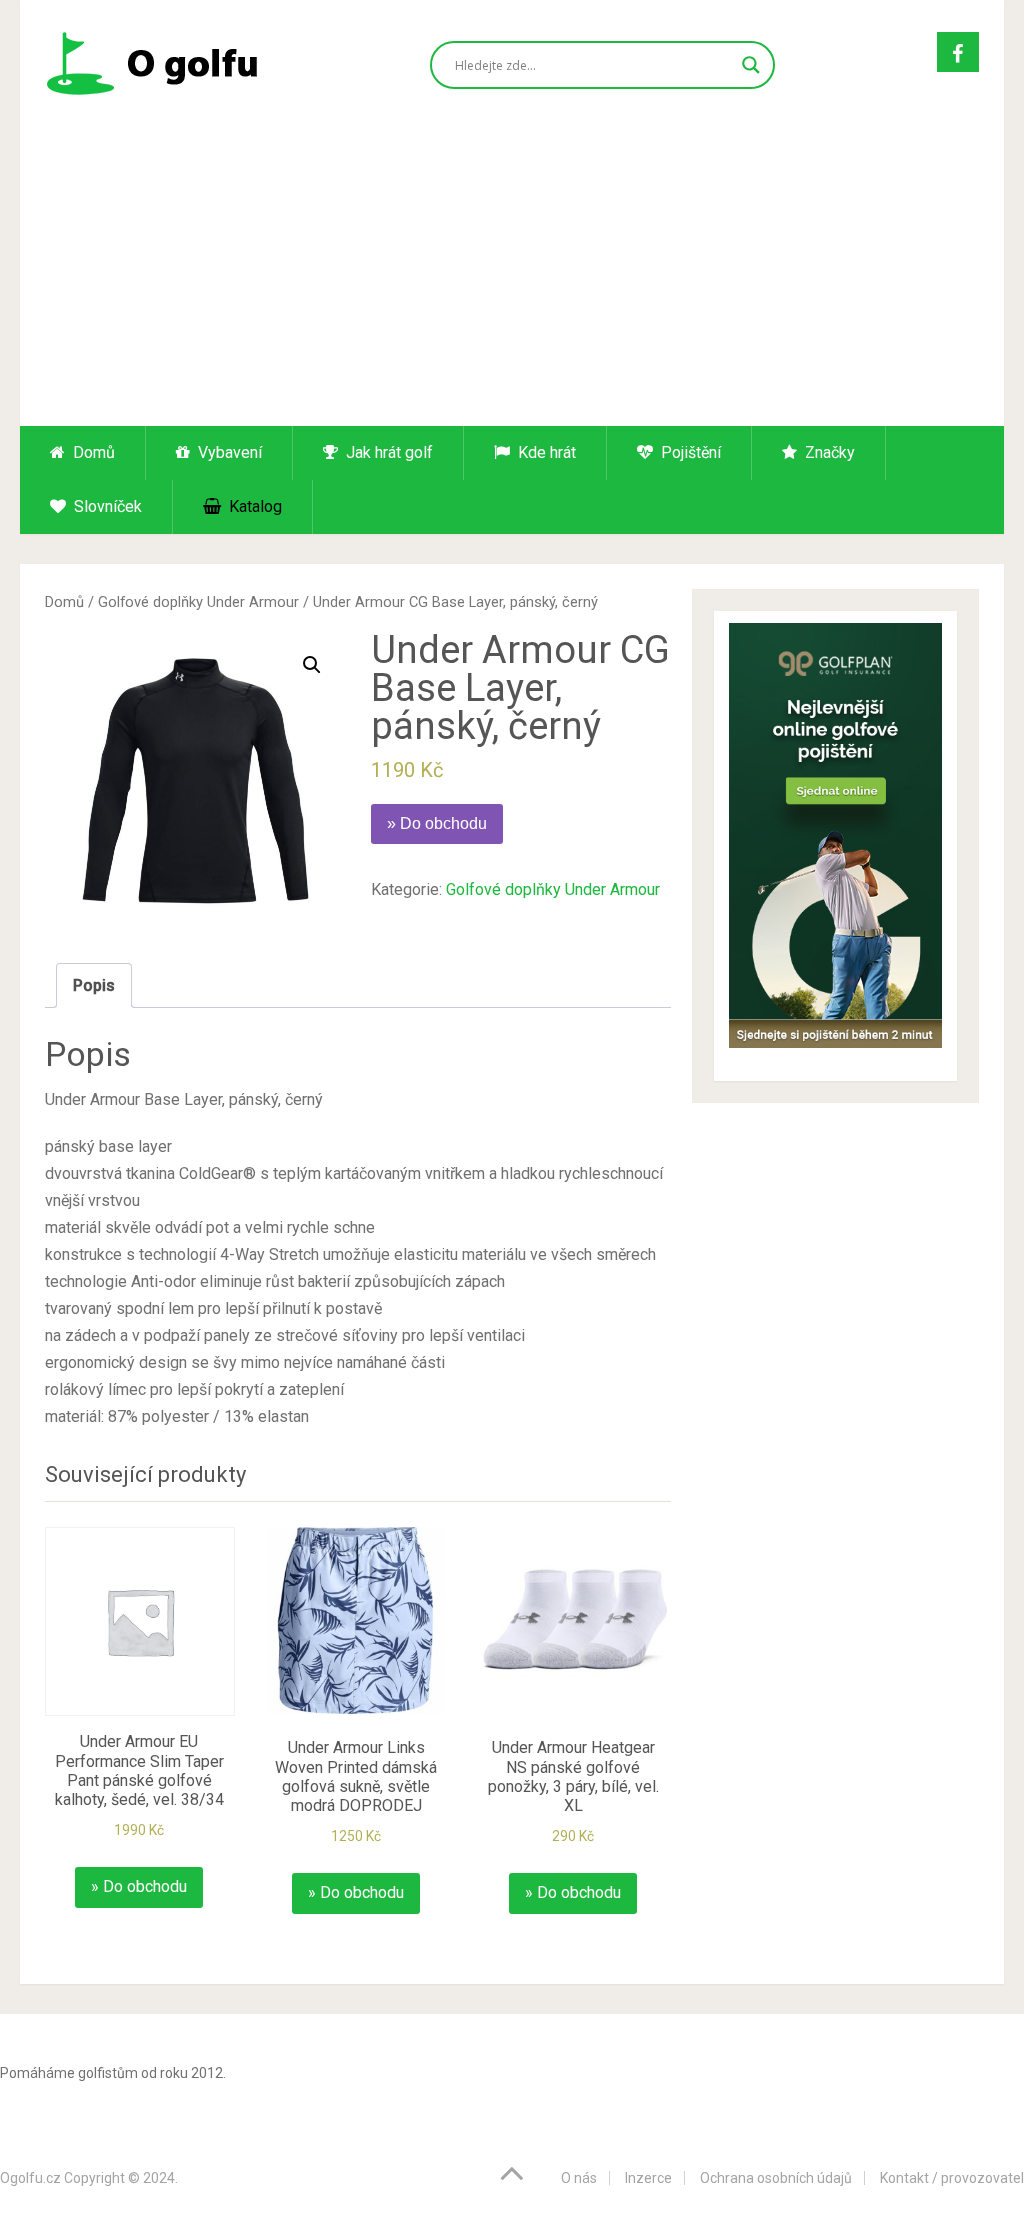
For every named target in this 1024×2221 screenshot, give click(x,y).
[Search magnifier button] (751, 65)
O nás (579, 2178)
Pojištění (689, 452)
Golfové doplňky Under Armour (198, 602)
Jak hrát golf (387, 452)
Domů (92, 452)
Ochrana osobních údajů (776, 2178)
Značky (828, 452)
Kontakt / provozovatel (952, 2178)
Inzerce (648, 2178)
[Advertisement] (512, 276)
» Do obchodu (437, 823)
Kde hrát (545, 452)
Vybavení (228, 452)
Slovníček (106, 506)
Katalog (253, 506)
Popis (94, 985)
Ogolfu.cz (30, 2178)
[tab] (94, 985)
